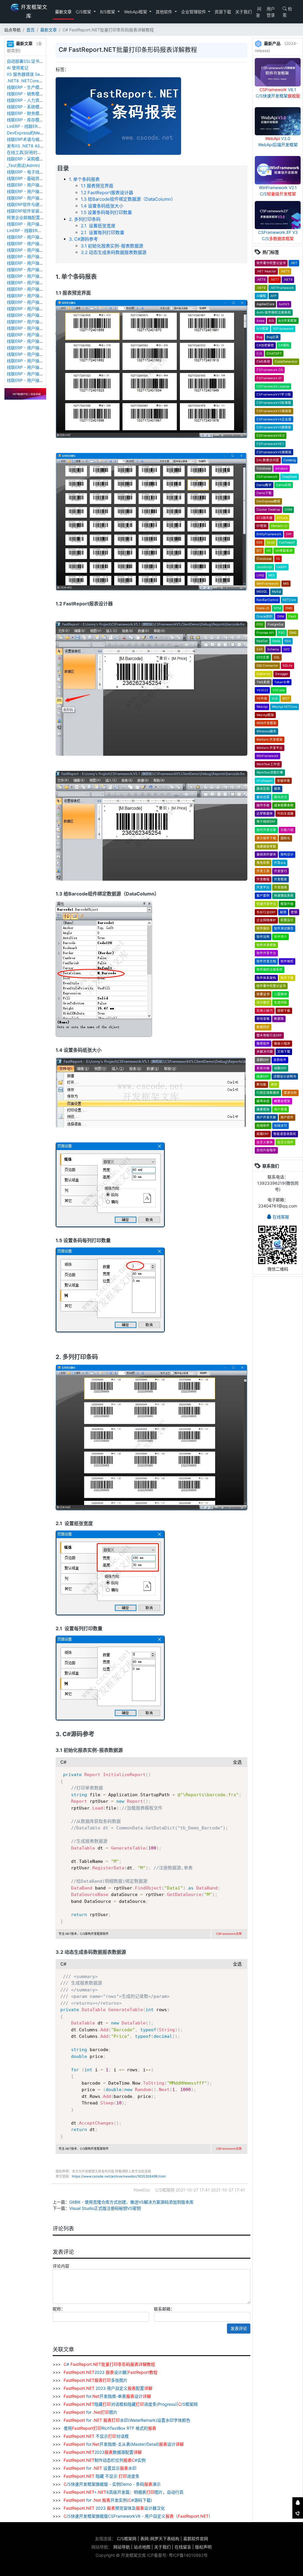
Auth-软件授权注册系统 (274, 312)
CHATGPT (274, 354)
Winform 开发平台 (270, 748)
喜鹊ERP (263, 1060)
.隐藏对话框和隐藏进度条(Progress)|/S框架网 (131, 2404)
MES (272, 575)
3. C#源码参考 (83, 239)
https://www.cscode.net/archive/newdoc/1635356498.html (119, 2176)
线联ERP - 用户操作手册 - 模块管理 (40, 289)
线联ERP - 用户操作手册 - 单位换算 (40, 198)
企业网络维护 (266, 920)
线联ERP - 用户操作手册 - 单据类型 (40, 322)
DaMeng (290, 460)
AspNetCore (265, 304)
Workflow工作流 (268, 764)
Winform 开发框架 (270, 740)
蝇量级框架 (282, 1101)
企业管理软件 (194, 12)
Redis (276, 641)
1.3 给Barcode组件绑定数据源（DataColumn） (128, 199)
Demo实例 (284, 485)
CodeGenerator (286, 362)
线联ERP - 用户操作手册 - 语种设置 (40, 263)
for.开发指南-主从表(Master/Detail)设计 (124, 2444)
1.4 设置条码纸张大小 (102, 206)
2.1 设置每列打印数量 (103, 233)
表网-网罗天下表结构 (160, 2539)
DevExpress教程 (268, 501)
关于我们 (244, 12)
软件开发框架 (266, 945)
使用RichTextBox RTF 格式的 (109, 2428)
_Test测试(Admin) (23, 165)
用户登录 (271, 12)
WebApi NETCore (285, 707)
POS (260, 624)
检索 (287, 12)
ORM (281, 616)
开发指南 (281, 887)
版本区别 (263, 789)
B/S (271, 321)
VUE (275, 698)
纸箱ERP (263, 1134)
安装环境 (283, 781)
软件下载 (287, 978)
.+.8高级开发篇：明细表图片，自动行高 (124, 2492)
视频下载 (284, 1011)
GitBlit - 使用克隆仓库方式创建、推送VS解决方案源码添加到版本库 (131, 2202)
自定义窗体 (265, 1142)
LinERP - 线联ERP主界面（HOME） (40, 126)
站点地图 (142, 2547)
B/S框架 (108, 12)
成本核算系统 (284, 805)
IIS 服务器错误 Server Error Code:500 (43, 74)
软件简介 (281, 937)
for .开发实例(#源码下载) (108, 2500)
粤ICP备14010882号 (188, 2555)
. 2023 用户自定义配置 (108, 2388)
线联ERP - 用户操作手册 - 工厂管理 (40, 250)
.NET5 (285, 271)
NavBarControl (267, 600)
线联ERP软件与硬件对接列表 (33, 204)
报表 (277, 789)
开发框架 (281, 879)
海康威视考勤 (266, 846)
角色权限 (263, 863)
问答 (259, 12)
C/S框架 (84, 12)
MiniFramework (268, 584)
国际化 (285, 838)
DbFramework (267, 477)
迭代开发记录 (266, 830)
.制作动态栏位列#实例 (105, 2460)
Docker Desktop (268, 510)
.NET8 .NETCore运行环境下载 (35, 81)
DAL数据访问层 (268, 460)
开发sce (280, 863)
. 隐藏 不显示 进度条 (101, 2476)
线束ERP (263, 1076)
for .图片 (91, 2412)
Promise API (265, 633)
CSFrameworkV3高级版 (274, 411)
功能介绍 (287, 830)
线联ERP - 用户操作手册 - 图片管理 (40, 191)
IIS (278, 559)
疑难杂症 (263, 1101)
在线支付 (281, 1126)
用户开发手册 (266, 1117)
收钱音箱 (263, 1019)
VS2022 (262, 690)
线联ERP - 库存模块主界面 (31, 120)
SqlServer (264, 674)
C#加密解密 (265, 345)
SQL (277, 657)
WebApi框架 (136, 12)
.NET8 (288, 280)
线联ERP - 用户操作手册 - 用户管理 (40, 354)
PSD (282, 633)
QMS (293, 633)
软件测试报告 (284, 928)
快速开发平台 (266, 904)
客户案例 (263, 896)
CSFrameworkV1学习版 (274, 394)
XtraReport (265, 781)
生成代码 (281, 1002)
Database (264, 468)
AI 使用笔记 (18, 68)
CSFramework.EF (269, 378)
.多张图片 (96, 2380)
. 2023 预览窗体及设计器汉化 (114, 2508)
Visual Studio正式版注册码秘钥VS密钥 (105, 2208)
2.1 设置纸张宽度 (98, 226)
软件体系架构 (266, 978)
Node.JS (263, 608)
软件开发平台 (266, 953)
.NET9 (261, 288)
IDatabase (264, 559)
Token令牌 (282, 682)
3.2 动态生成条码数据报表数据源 (114, 252)
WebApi (262, 707)
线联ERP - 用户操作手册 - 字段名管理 (42, 283)
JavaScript (264, 567)
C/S (259, 354)
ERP (289, 534)
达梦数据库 (265, 814)
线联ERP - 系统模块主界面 (31, 107)
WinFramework (267, 756)
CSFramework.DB (270, 370)
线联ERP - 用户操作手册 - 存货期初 (40, 224)
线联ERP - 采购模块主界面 (31, 159)
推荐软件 (263, 1044)
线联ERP (280, 1068)
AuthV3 (284, 304)
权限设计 (287, 920)
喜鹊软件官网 (196, 2539)
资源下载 (223, 12)
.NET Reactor (266, 271)
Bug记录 (273, 337)
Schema (273, 649)
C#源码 (284, 345)
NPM (277, 608)
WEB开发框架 (266, 723)
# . (109, 2364)
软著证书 (263, 994)
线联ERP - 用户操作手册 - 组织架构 (40, 348)
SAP (260, 649)
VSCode (279, 690)
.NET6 (261, 280)
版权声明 (203, 2547)
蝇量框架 (263, 1109)
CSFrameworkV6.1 (270, 444)
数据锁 (279, 1019)
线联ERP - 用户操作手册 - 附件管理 (40, 185)
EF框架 (262, 526)
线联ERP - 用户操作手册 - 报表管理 (40, 276)
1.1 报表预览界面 (97, 186)
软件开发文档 (266, 961)
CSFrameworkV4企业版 (274, 419)
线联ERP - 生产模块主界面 (31, 87)
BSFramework (283, 329)
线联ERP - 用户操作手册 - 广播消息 (40, 296)
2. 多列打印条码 (85, 219)
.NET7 (275, 280)
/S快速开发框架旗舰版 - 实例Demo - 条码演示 (112, 2484)
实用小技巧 (265, 1011)
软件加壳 (263, 937)
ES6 (260, 542)
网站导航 (122, 2547)
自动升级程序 (266, 1150)
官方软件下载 (266, 838)
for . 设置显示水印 (100, 2468)
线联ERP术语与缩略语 (27, 139)
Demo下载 (264, 493)
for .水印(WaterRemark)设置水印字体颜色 (127, 2420)
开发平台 (263, 887)
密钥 (294, 912)
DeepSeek (290, 477)
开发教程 (263, 879)
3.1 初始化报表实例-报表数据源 (112, 246)
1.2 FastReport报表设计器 (107, 193)
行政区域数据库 (268, 1093)
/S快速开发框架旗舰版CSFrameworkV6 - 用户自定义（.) (137, 2516)
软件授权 (287, 961)
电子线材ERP (266, 822)
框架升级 (287, 904)
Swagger (282, 674)
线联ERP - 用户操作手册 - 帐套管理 (40, 257)
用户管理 (281, 1109)
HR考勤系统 (284, 551)
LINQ (260, 575)
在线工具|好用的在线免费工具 (34, 152)
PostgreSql (275, 624)
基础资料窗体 (266, 854)
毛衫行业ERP (266, 912)
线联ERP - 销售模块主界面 (31, 94)
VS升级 (262, 698)
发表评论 (239, 2328)
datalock (282, 468)
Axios (260, 321)
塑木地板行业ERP (269, 1035)
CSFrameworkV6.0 (271, 436)
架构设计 (287, 854)
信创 (274, 1084)
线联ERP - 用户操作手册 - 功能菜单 (40, 335)
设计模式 (263, 1002)
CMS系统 (263, 362)
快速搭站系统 (284, 896)
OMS (289, 608)
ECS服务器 (265, 518)
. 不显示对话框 (96, 2436)
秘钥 (283, 912)
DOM (288, 510)
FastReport (287, 542)
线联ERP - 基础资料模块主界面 (36, 178)
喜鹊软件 (280, 1060)
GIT (259, 551)
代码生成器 (285, 814)
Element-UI (279, 526)
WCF (286, 698)
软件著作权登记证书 (271, 263)
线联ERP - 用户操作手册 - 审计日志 (40, 302)
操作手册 (263, 805)
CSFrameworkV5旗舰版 (274, 427)
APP (274, 296)
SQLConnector (267, 666)
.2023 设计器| (111, 2372)
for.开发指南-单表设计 (107, 2396)
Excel (271, 542)
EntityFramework (269, 534)
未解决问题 (265, 1052)
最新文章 (63, 12)
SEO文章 (263, 657)
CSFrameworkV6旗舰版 (274, 452)
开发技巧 (281, 871)
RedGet (262, 641)
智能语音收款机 (285, 1134)
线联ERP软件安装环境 (27, 211)
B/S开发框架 (288, 321)
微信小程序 (282, 1044)
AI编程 (261, 296)
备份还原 (263, 797)
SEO (287, 649)
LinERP (282, 567)
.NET (294, 263)
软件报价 (263, 928)
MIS (286, 584)
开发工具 (263, 871)
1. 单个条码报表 (84, 179)
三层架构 (281, 994)
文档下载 (284, 1052)
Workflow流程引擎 (270, 772)
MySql (276, 592)
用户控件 (287, 1117)
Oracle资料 (265, 616)
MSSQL (262, 592)
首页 (30, 30)
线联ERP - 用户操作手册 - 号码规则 (40, 328)
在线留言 (183, 2547)
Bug (259, 337)
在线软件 (263, 1126)
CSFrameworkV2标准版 (274, 403)
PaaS (292, 616)
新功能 (261, 1084)
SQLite (287, 666)
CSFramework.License (273, 386)
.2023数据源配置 (103, 2452)
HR (269, 551)
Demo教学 (264, 485)
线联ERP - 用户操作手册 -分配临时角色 (43, 341)
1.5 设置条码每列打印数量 (106, 212)
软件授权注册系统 (270, 970)
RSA (288, 641)
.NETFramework (282, 288)
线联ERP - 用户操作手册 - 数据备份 (40, 243)
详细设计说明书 (285, 1076)
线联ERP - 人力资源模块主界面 (36, 100)
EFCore (282, 518)
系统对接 (263, 1068)
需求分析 (290, 1093)
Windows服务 (266, 731)
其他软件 (165, 12)
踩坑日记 (281, 797)
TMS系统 (263, 682)
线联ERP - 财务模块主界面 (31, 113)
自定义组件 (285, 1142)
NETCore (289, 600)
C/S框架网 (127, 2539)
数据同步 (263, 1027)
